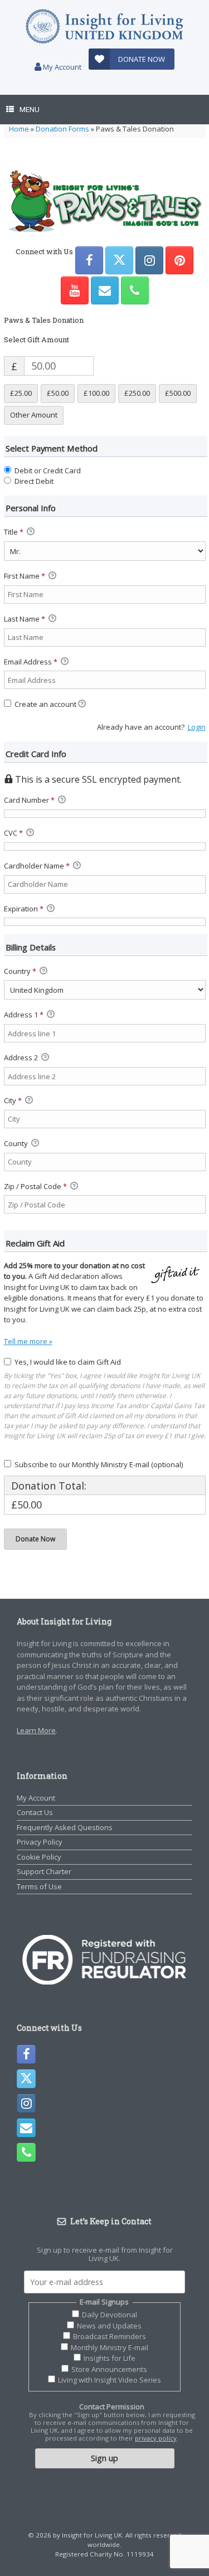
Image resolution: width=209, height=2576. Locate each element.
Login (197, 727)
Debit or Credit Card (48, 470)
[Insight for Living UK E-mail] (105, 290)
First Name (25, 576)
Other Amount (34, 415)
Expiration (24, 909)
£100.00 (96, 393)
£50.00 (58, 393)
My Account (61, 67)
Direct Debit (34, 481)
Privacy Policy (40, 1842)
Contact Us (35, 1812)
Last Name (25, 619)
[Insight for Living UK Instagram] (149, 260)
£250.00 (137, 393)
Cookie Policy (39, 1857)
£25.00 (21, 393)
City (13, 1100)
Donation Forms (62, 129)
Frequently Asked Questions (65, 1827)
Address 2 (22, 1057)
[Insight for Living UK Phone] (135, 290)
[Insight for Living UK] (104, 26)
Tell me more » (28, 1341)
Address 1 (24, 1015)
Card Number (29, 800)
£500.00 (178, 393)
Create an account (45, 704)
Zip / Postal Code (35, 1186)
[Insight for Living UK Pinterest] (179, 260)
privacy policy (156, 2438)
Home (19, 129)
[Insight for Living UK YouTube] (75, 290)
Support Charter (44, 1871)
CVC (13, 833)
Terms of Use (39, 1886)
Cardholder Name (37, 866)
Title (14, 532)
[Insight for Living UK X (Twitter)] (119, 260)
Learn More (36, 1730)
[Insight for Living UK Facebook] (89, 260)
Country (20, 971)
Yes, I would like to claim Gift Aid (68, 1362)
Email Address (31, 662)
